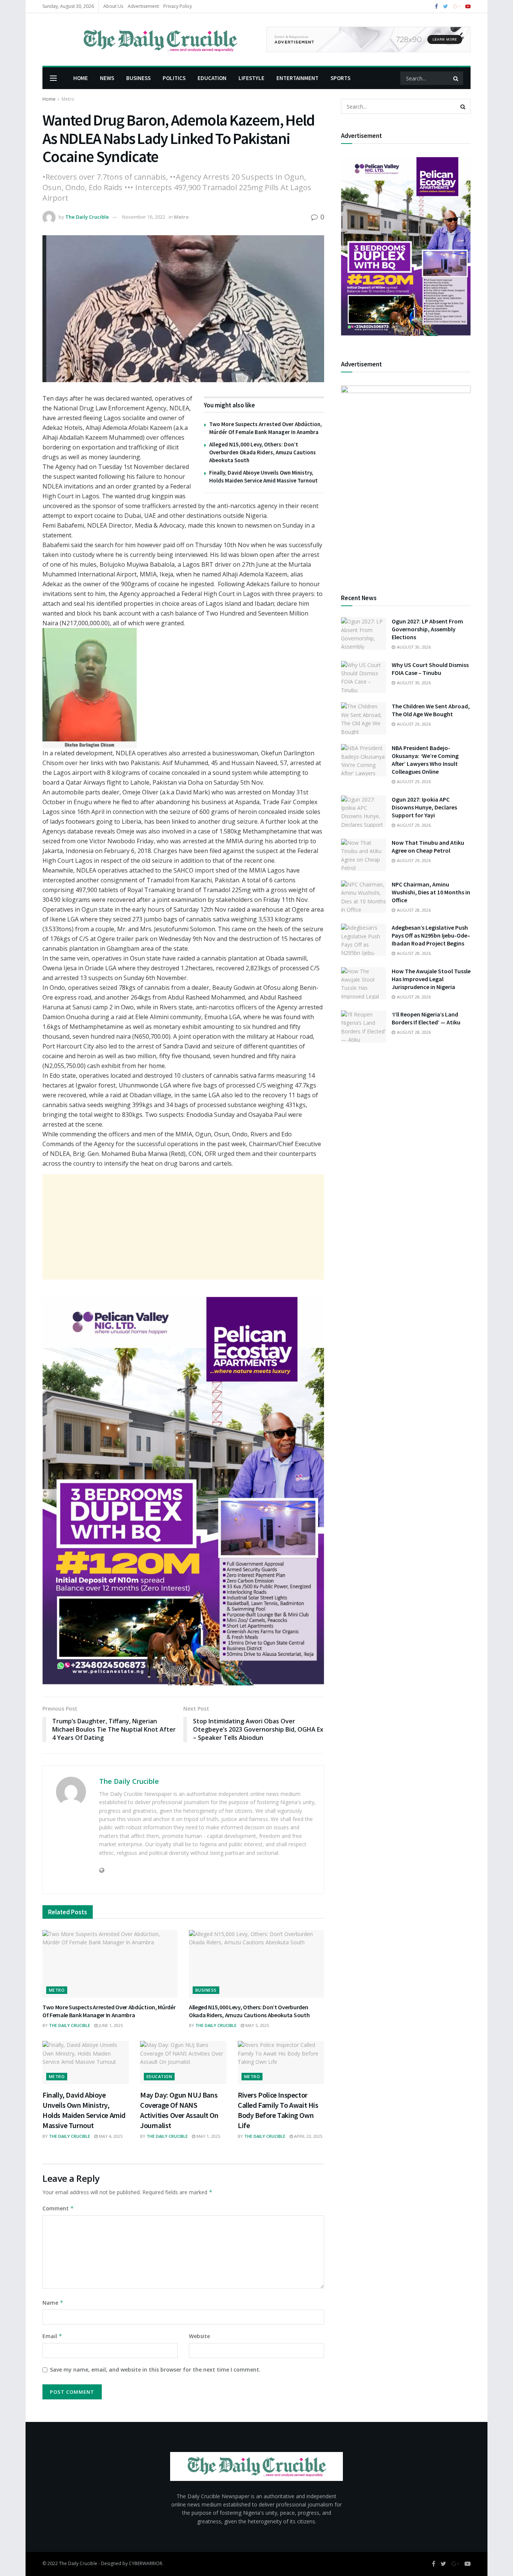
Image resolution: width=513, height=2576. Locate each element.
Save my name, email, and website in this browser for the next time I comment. (155, 2370)
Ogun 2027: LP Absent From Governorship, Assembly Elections (427, 629)
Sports (340, 78)
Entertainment (297, 78)
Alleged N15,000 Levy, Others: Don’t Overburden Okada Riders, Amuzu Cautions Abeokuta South (263, 452)
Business (138, 78)
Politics (174, 78)
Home (81, 78)
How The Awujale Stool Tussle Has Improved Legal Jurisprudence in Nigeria (431, 979)
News (107, 78)
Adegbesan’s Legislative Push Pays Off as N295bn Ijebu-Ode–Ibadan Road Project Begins (431, 935)
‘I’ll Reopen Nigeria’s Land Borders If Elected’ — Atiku (426, 1018)
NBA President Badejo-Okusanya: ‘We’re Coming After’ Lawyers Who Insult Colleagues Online (425, 760)
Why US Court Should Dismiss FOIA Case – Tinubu (430, 669)
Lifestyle (251, 78)
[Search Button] (456, 78)
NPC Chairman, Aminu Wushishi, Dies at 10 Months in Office (431, 892)
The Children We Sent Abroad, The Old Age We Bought (431, 710)
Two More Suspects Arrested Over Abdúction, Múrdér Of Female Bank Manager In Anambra (109, 2011)
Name (53, 2303)
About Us (113, 6)
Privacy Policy (178, 6)
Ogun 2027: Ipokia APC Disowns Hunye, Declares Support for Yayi (424, 807)
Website (199, 2336)
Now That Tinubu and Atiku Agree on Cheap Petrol (428, 846)
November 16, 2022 (144, 217)
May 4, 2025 (110, 2136)
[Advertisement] (183, 1227)
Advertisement (143, 6)
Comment (58, 2208)
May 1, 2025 (208, 2136)
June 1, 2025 (110, 2025)
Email (52, 2336)
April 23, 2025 (308, 2136)
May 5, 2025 (256, 2025)
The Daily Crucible (87, 217)
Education (212, 78)
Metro (68, 99)
